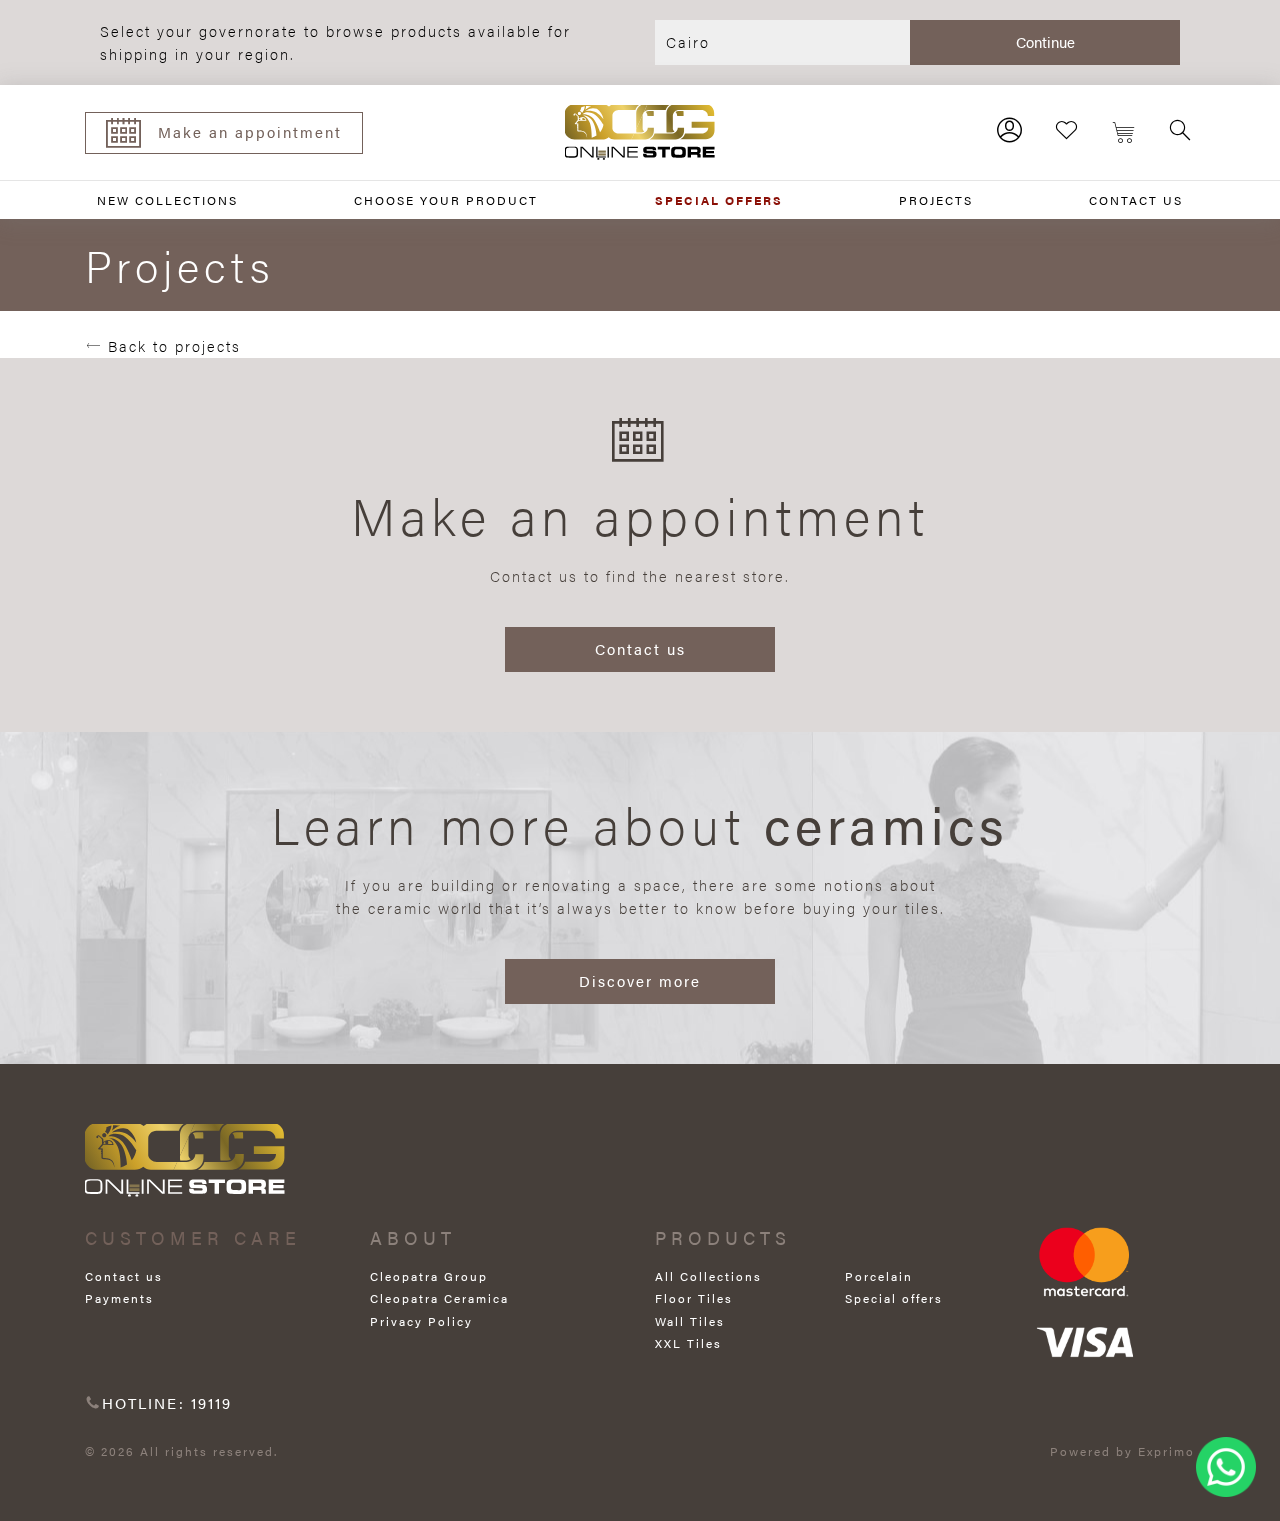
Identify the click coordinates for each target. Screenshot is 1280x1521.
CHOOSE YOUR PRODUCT (446, 200)
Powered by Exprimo (1122, 1451)
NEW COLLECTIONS (167, 200)
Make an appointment (250, 131)
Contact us (640, 648)
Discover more (640, 980)
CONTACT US (1136, 200)
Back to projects (171, 345)
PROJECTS (936, 200)
